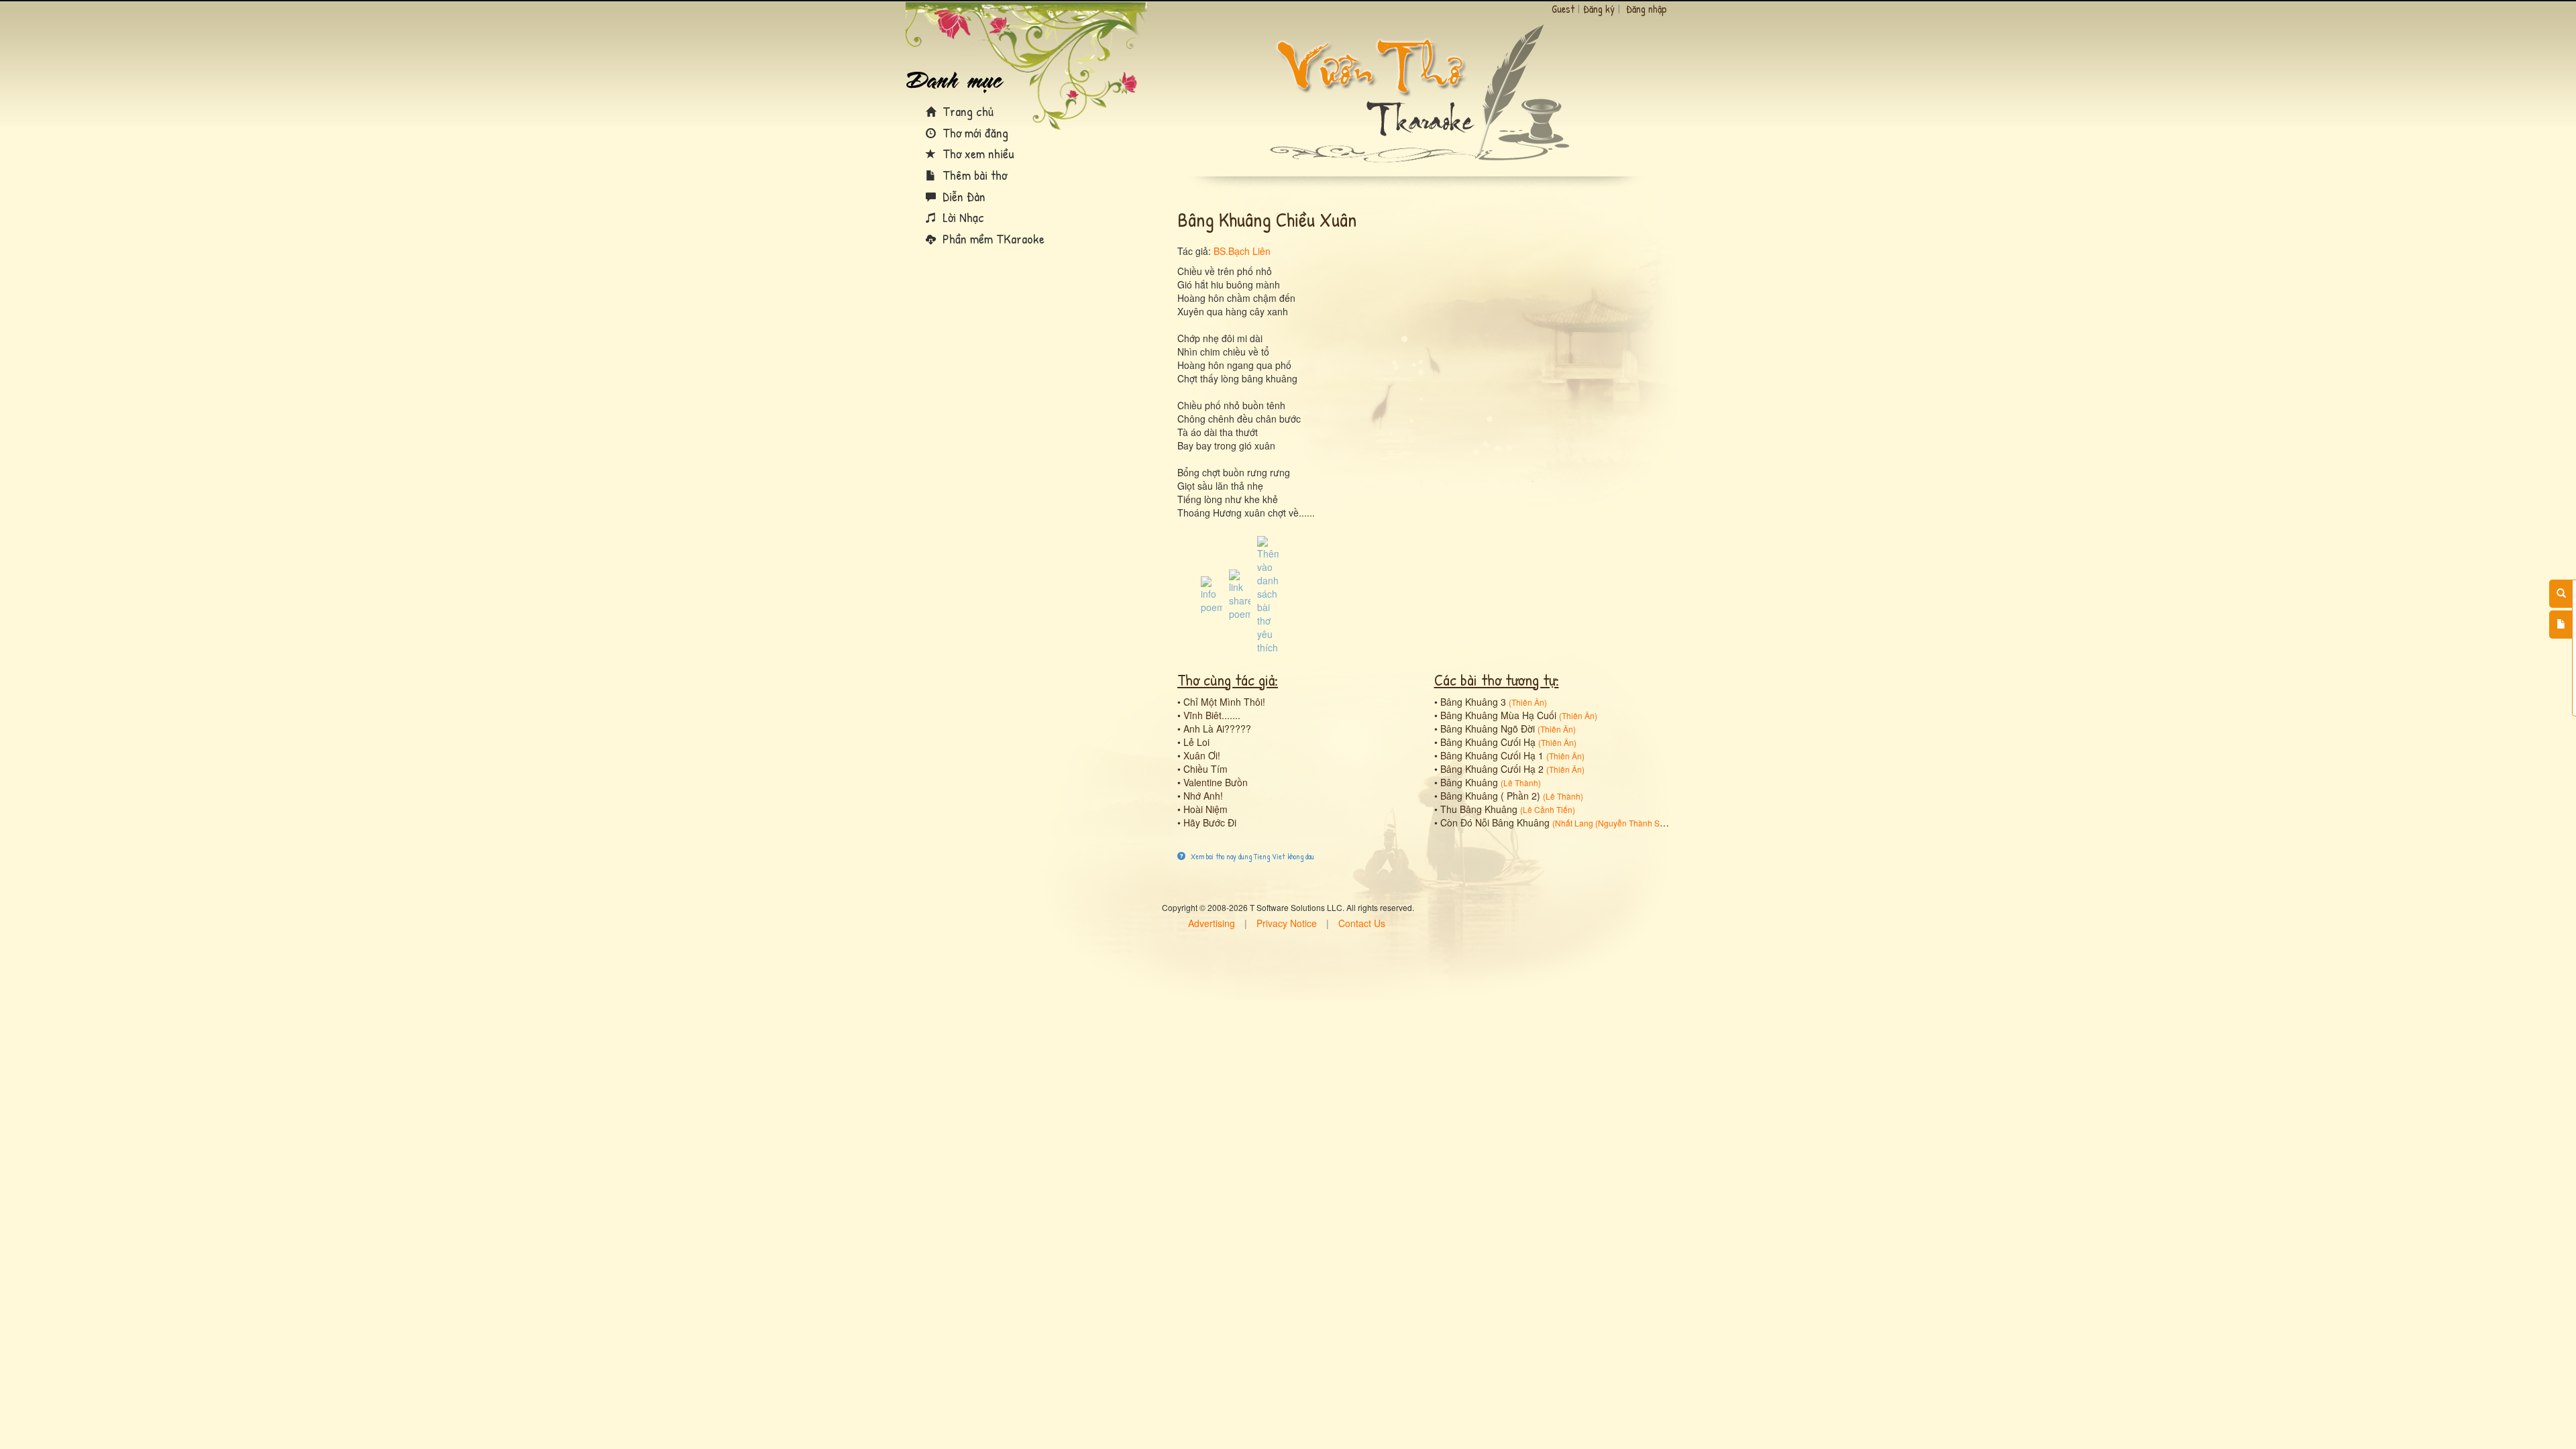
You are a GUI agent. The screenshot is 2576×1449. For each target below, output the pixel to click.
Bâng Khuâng (1469, 782)
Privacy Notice (1287, 923)
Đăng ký (1599, 9)
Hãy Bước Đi (1210, 822)
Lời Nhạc (962, 217)
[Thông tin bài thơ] (1212, 594)
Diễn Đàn (962, 196)
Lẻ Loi (1196, 742)
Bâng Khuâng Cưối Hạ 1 (1492, 755)
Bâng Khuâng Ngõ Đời (1488, 729)
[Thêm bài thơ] (2561, 625)
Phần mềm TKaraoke (992, 238)
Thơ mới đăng (974, 132)
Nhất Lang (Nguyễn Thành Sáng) (1616, 823)
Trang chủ (966, 111)
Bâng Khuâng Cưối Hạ (1488, 742)
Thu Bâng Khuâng (1479, 809)
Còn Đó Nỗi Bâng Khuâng (1495, 822)
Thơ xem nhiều (977, 153)
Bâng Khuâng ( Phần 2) (1490, 796)
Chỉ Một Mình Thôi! (1224, 702)
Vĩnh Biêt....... (1212, 715)
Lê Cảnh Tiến (1548, 809)
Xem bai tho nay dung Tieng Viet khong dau (1251, 856)
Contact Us (1362, 923)
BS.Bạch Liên (1242, 251)
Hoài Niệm (1205, 809)
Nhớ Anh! (1203, 796)
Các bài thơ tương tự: (1497, 680)
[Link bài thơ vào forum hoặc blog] (1240, 594)
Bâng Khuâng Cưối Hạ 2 (1492, 769)
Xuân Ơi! (1202, 755)
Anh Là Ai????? (1217, 729)
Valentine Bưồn (1216, 782)
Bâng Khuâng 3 (1473, 702)
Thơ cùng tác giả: (1228, 680)
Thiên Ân (1528, 702)
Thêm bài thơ (973, 175)
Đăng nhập (1647, 9)
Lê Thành (1521, 783)
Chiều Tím (1205, 769)
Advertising (1212, 923)
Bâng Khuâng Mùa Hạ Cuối (1498, 715)
